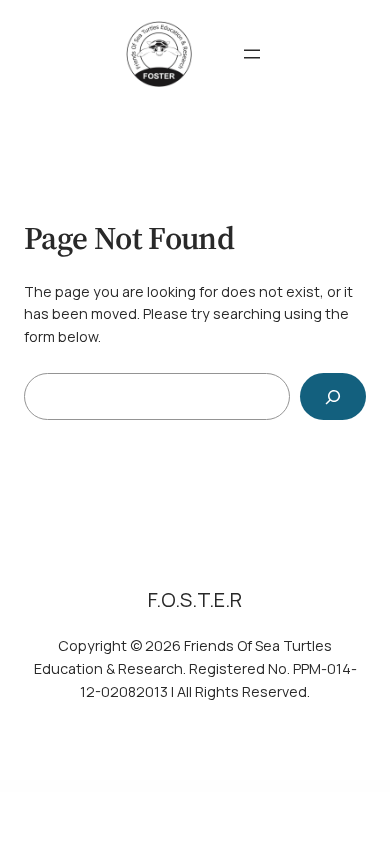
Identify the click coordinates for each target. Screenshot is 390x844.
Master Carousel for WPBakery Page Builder (235, 786)
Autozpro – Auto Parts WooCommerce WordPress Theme (328, 786)
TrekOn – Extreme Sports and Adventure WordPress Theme (63, 786)
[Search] (333, 396)
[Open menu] (252, 54)
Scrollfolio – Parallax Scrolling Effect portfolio (112, 786)
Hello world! (215, 785)
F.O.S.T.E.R (195, 599)
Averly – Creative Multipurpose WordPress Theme (279, 786)
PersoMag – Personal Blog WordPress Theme (156, 786)
